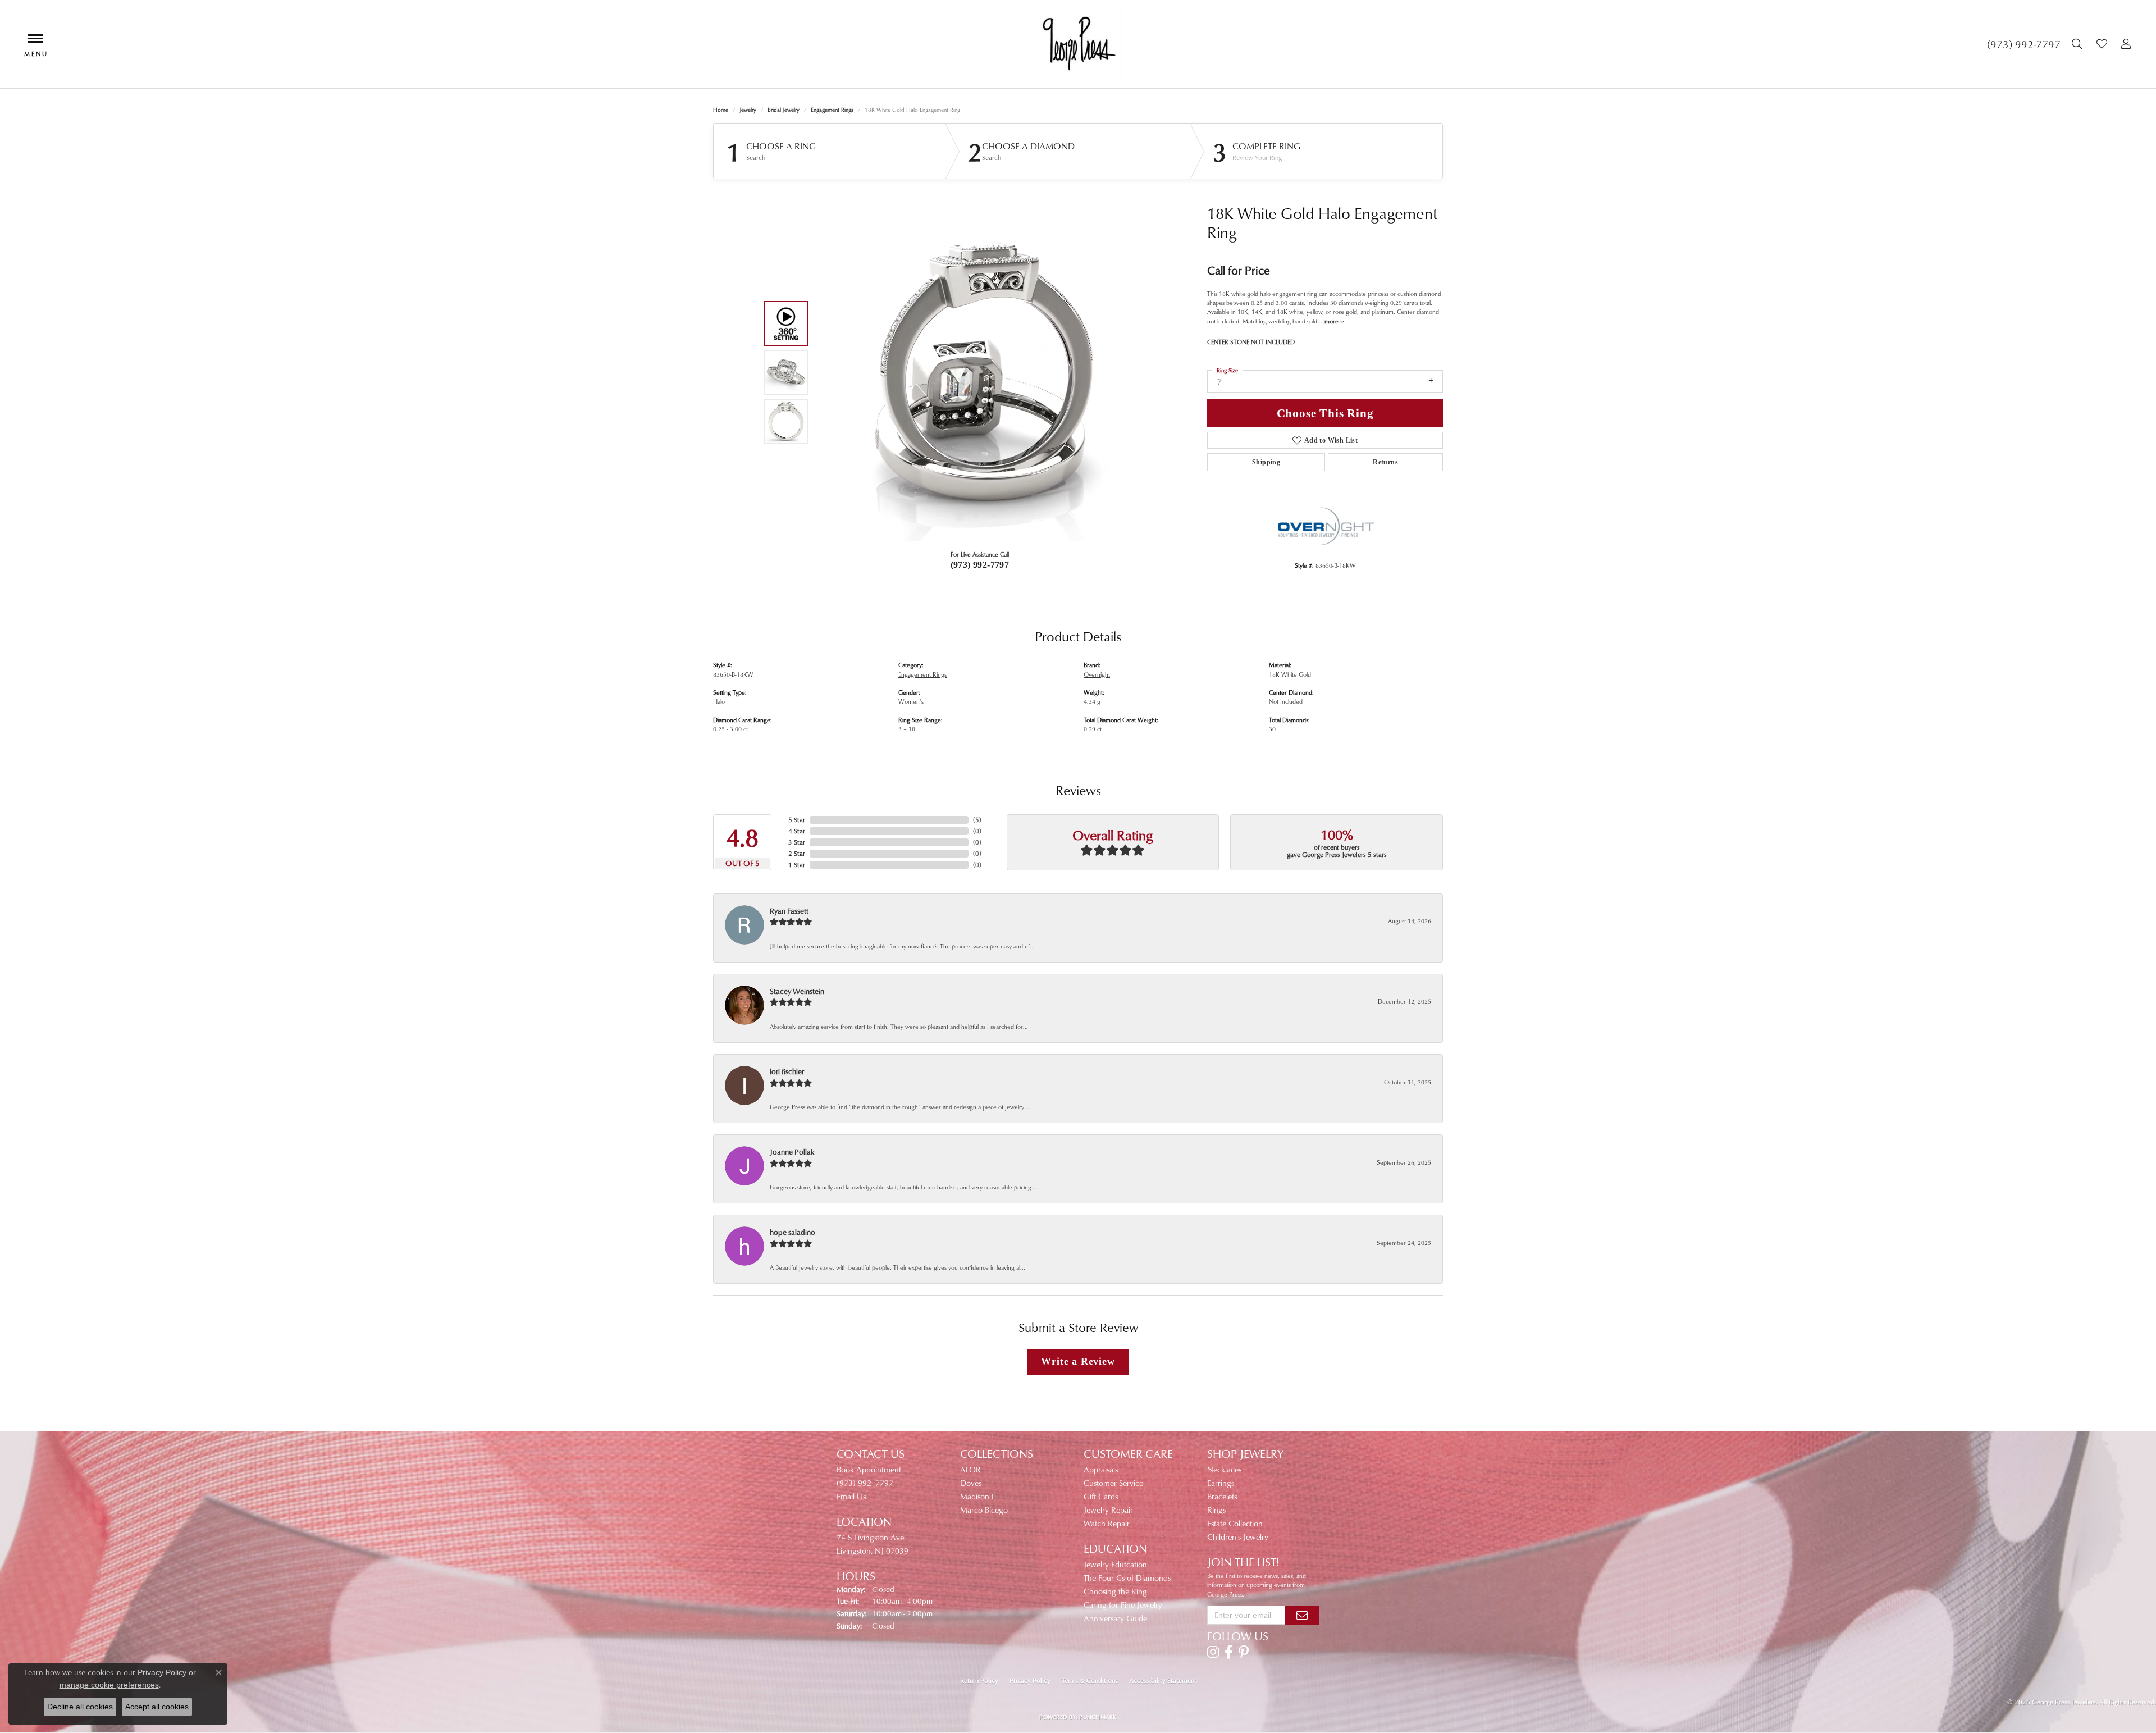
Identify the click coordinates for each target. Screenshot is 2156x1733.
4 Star (797, 831)
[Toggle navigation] (35, 44)
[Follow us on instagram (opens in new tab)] (1213, 1652)
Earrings (1221, 1483)
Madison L (978, 1496)
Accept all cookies (157, 1707)
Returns (1385, 462)
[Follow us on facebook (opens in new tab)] (1229, 1652)
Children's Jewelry (1238, 1537)
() (977, 820)
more (1332, 321)
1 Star (797, 865)
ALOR (970, 1469)
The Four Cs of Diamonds (1127, 1578)
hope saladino (792, 1232)
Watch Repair (1107, 1523)
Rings (1216, 1510)
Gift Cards (1101, 1496)
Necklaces (1224, 1469)
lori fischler (787, 1071)
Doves (971, 1483)
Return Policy (979, 1680)
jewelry (748, 110)
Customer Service (1113, 1483)
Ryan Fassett (789, 911)
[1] (1302, 1615)
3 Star (797, 842)
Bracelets (1222, 1496)
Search (756, 158)
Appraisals (1101, 1469)
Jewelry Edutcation (1115, 1564)
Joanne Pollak (792, 1151)
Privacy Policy (1030, 1680)
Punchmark (1098, 1717)
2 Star (797, 853)
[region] (977, 372)
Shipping (1266, 462)
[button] (2079, 44)
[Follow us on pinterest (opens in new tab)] (1244, 1652)
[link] (2024, 44)
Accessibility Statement (1163, 1680)
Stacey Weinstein (797, 991)
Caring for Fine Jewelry (1123, 1605)
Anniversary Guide (1115, 1618)
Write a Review (1078, 1361)
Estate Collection (1235, 1523)
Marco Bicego (984, 1510)
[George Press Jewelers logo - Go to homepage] (1078, 44)
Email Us (851, 1496)
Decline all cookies (80, 1707)
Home (721, 110)
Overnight (1097, 674)
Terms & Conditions (1090, 1680)
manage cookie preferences (109, 1685)
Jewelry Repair (1108, 1510)
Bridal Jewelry (784, 110)
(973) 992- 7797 (865, 1483)
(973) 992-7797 (980, 565)
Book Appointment (869, 1469)
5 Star (797, 820)
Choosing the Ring (1115, 1591)
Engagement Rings (832, 110)
